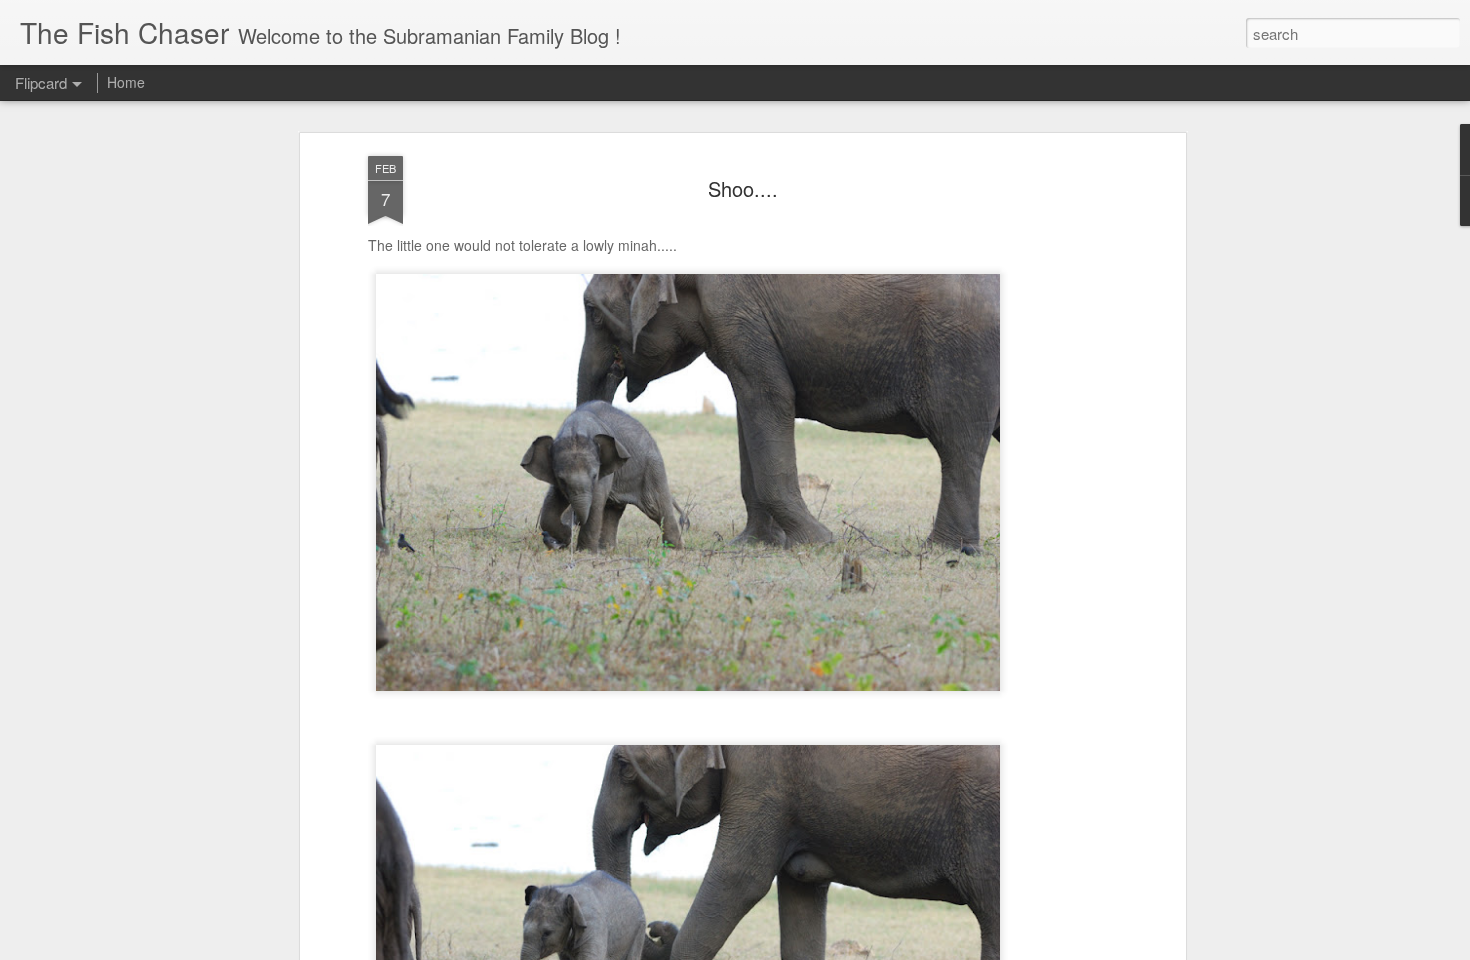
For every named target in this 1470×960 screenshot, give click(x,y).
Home (126, 82)
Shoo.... (743, 188)
